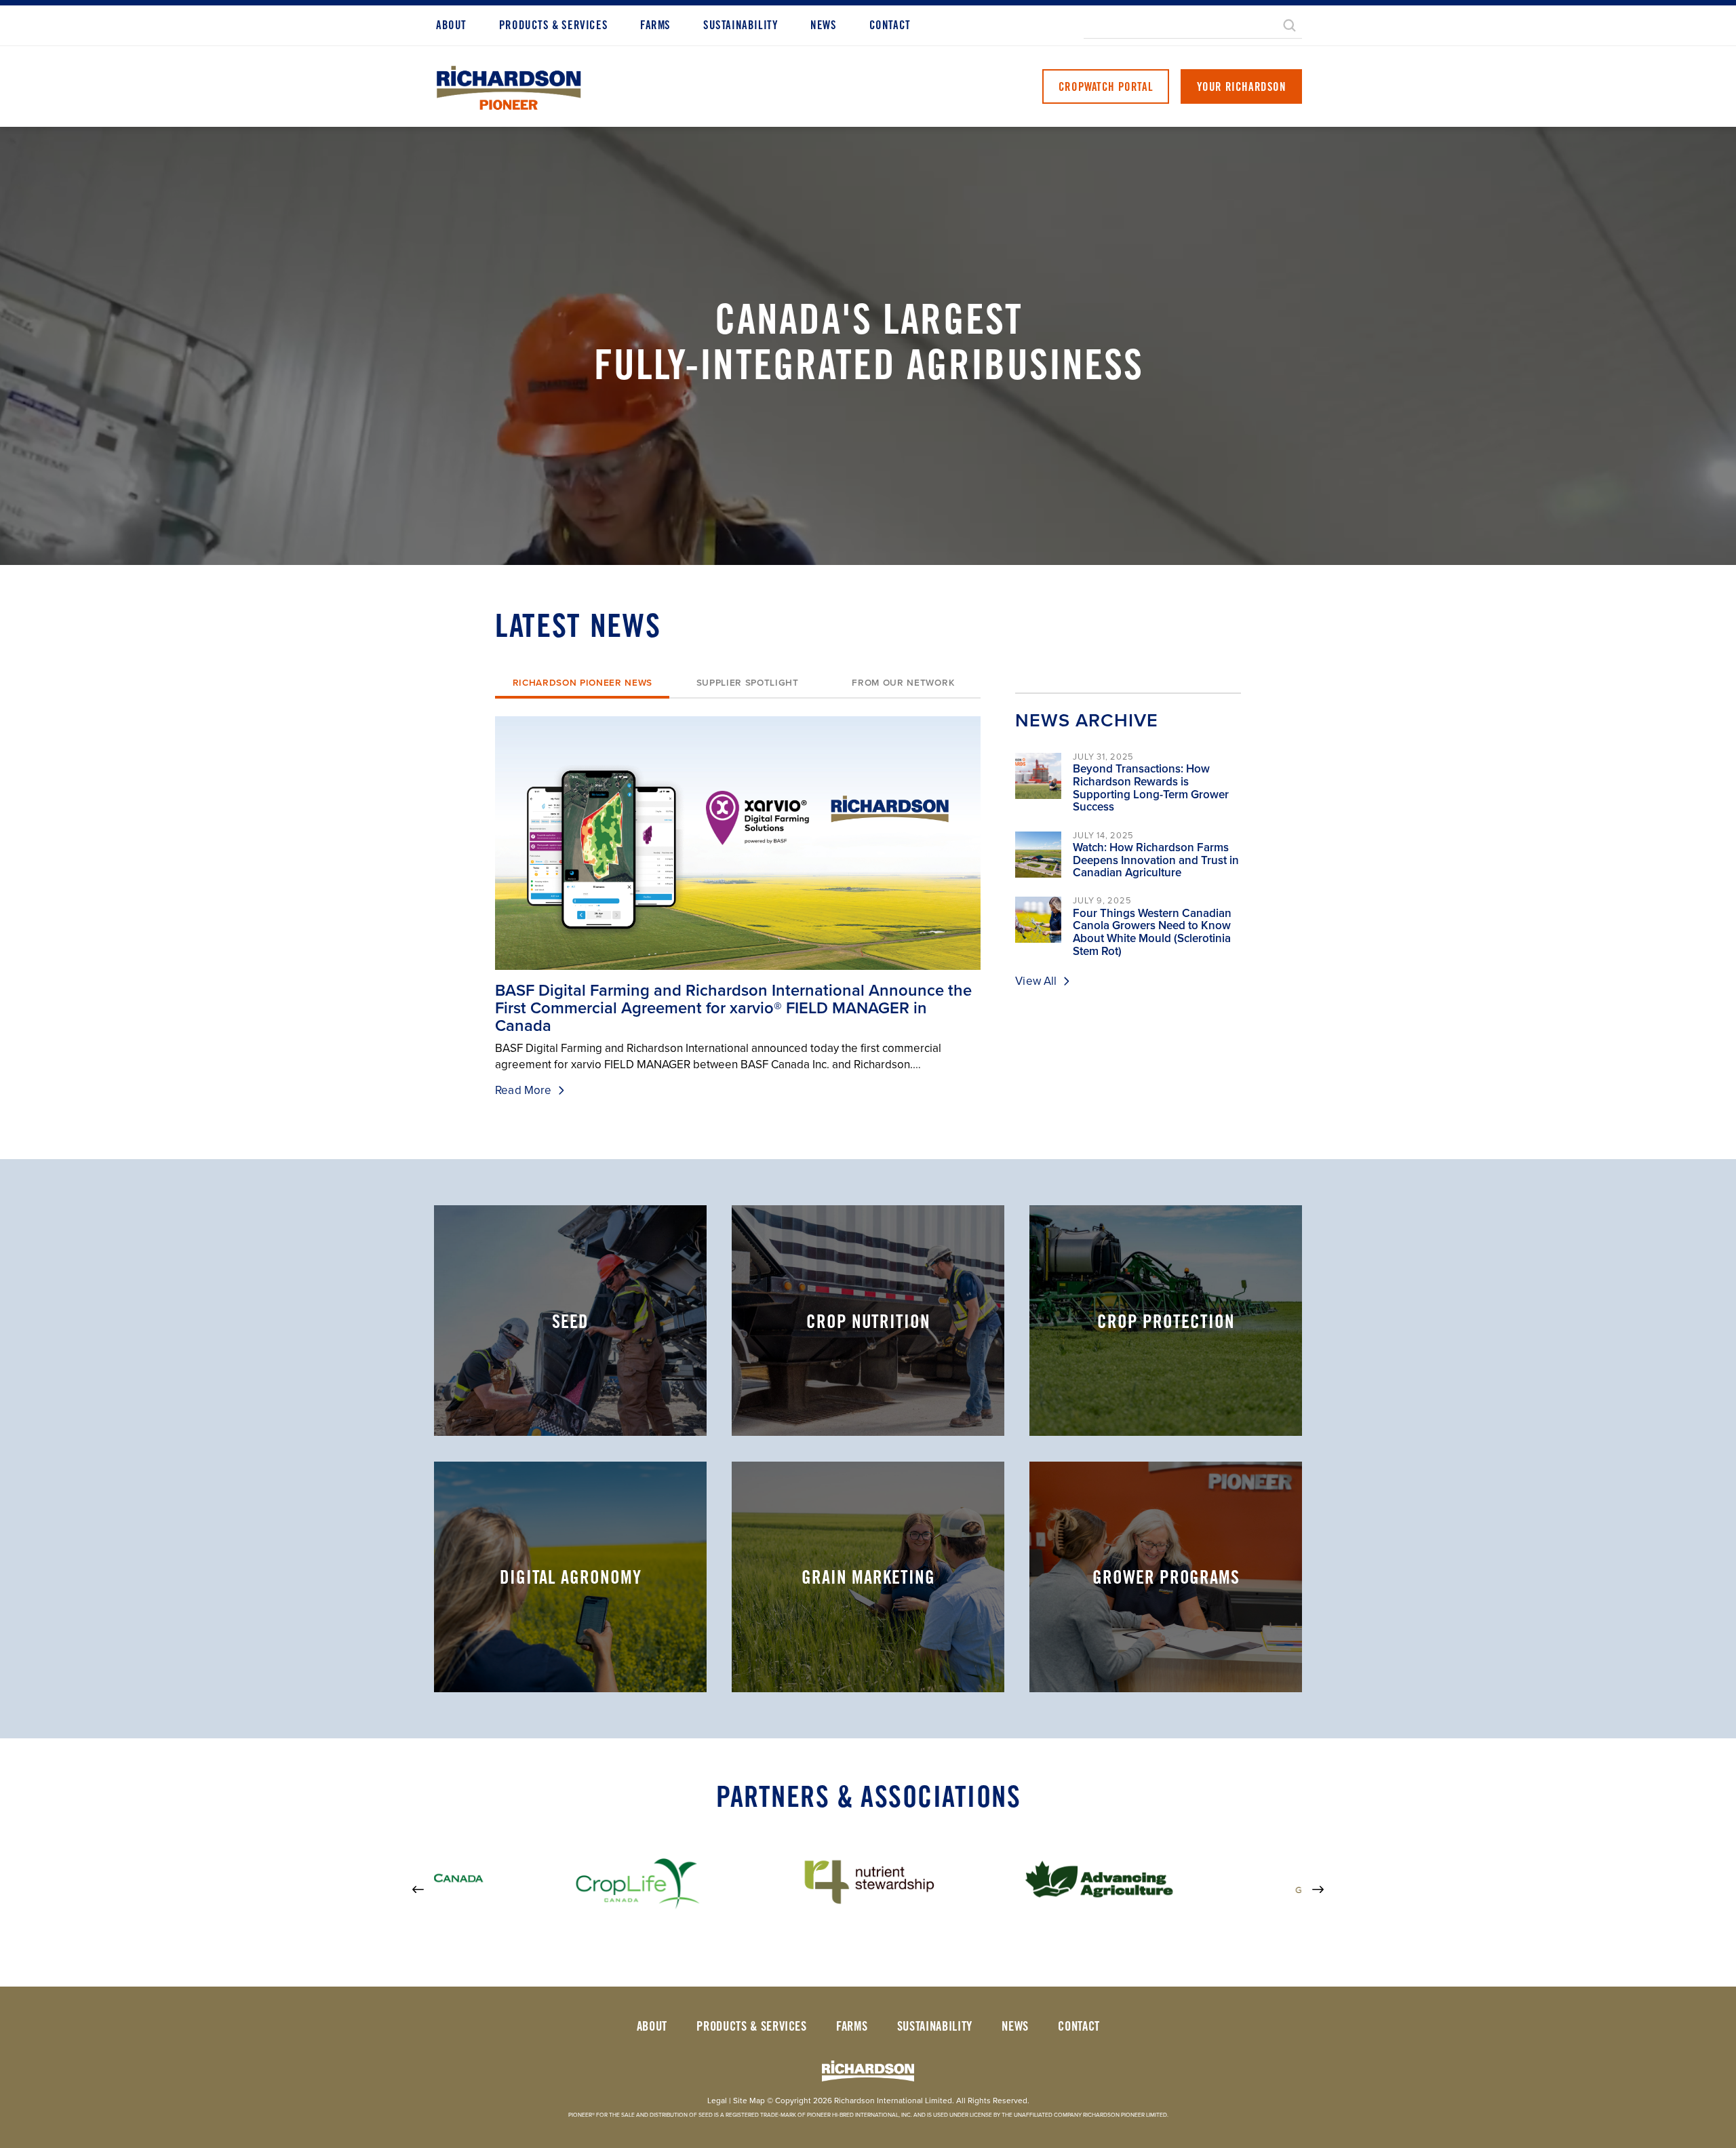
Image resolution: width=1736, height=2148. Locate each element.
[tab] (582, 684)
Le (717, 2101)
